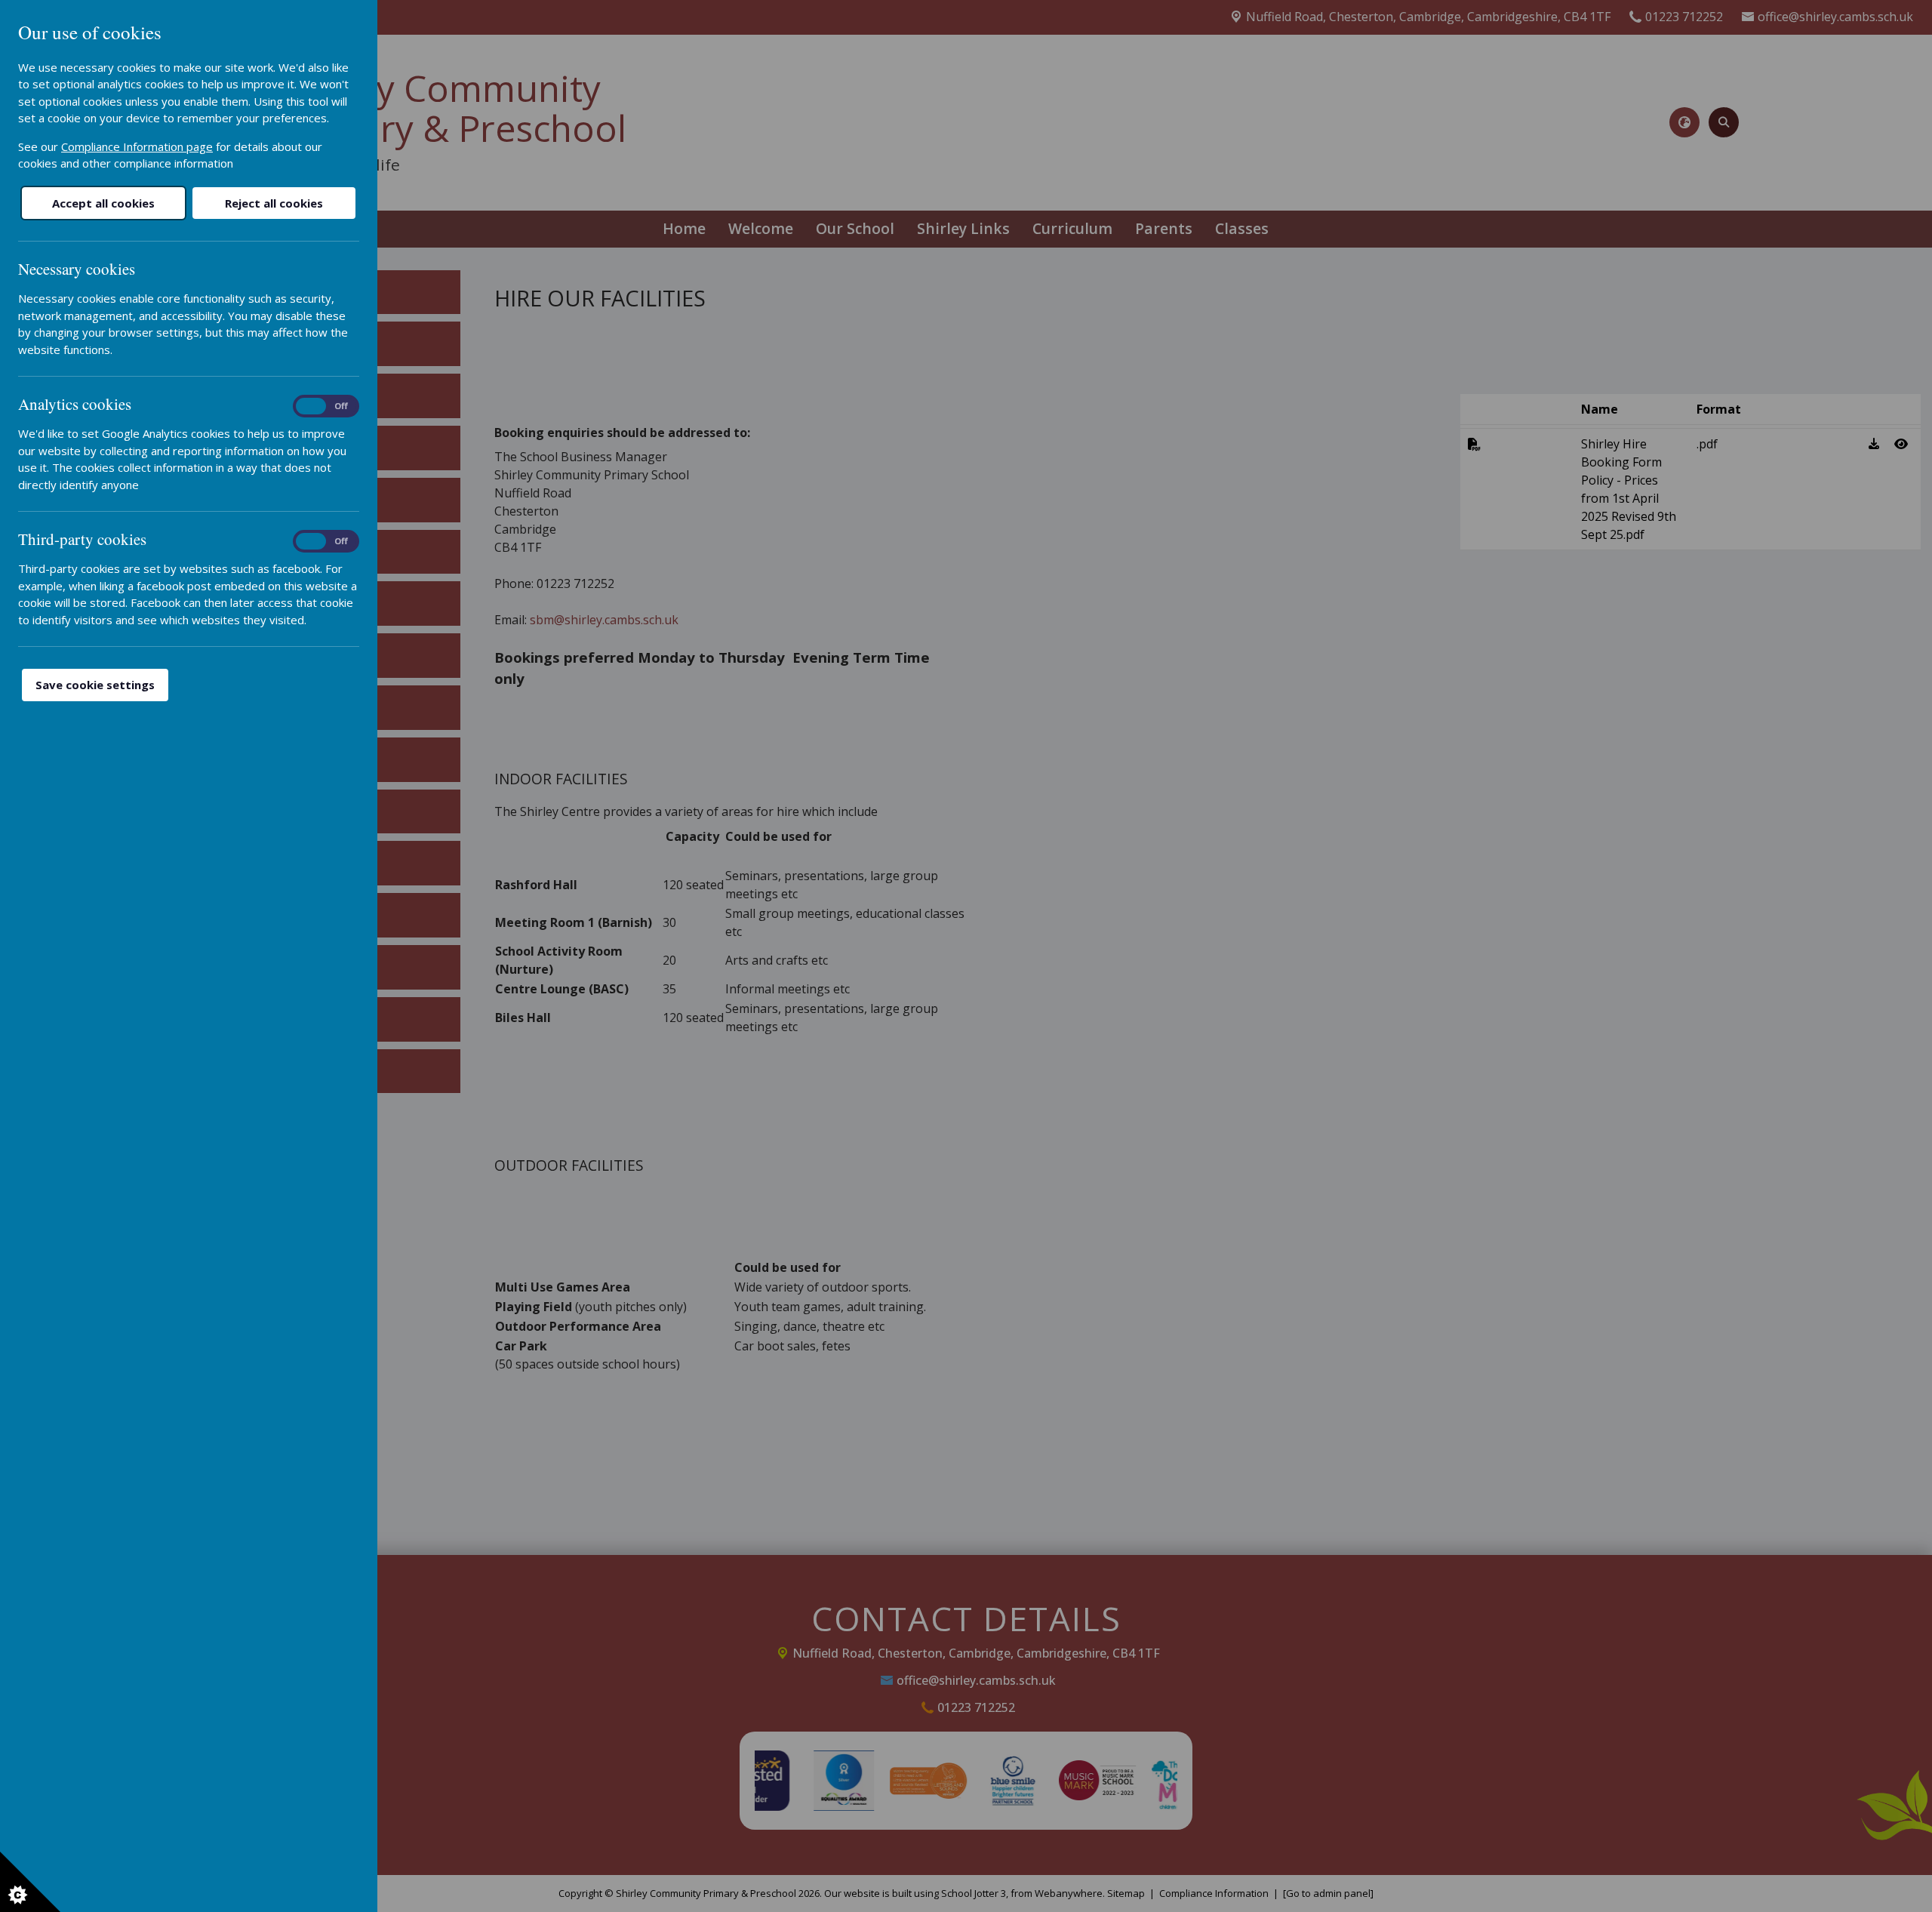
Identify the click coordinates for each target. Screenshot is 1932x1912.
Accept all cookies (103, 203)
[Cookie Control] (30, 1882)
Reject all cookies (274, 203)
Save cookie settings (95, 685)
